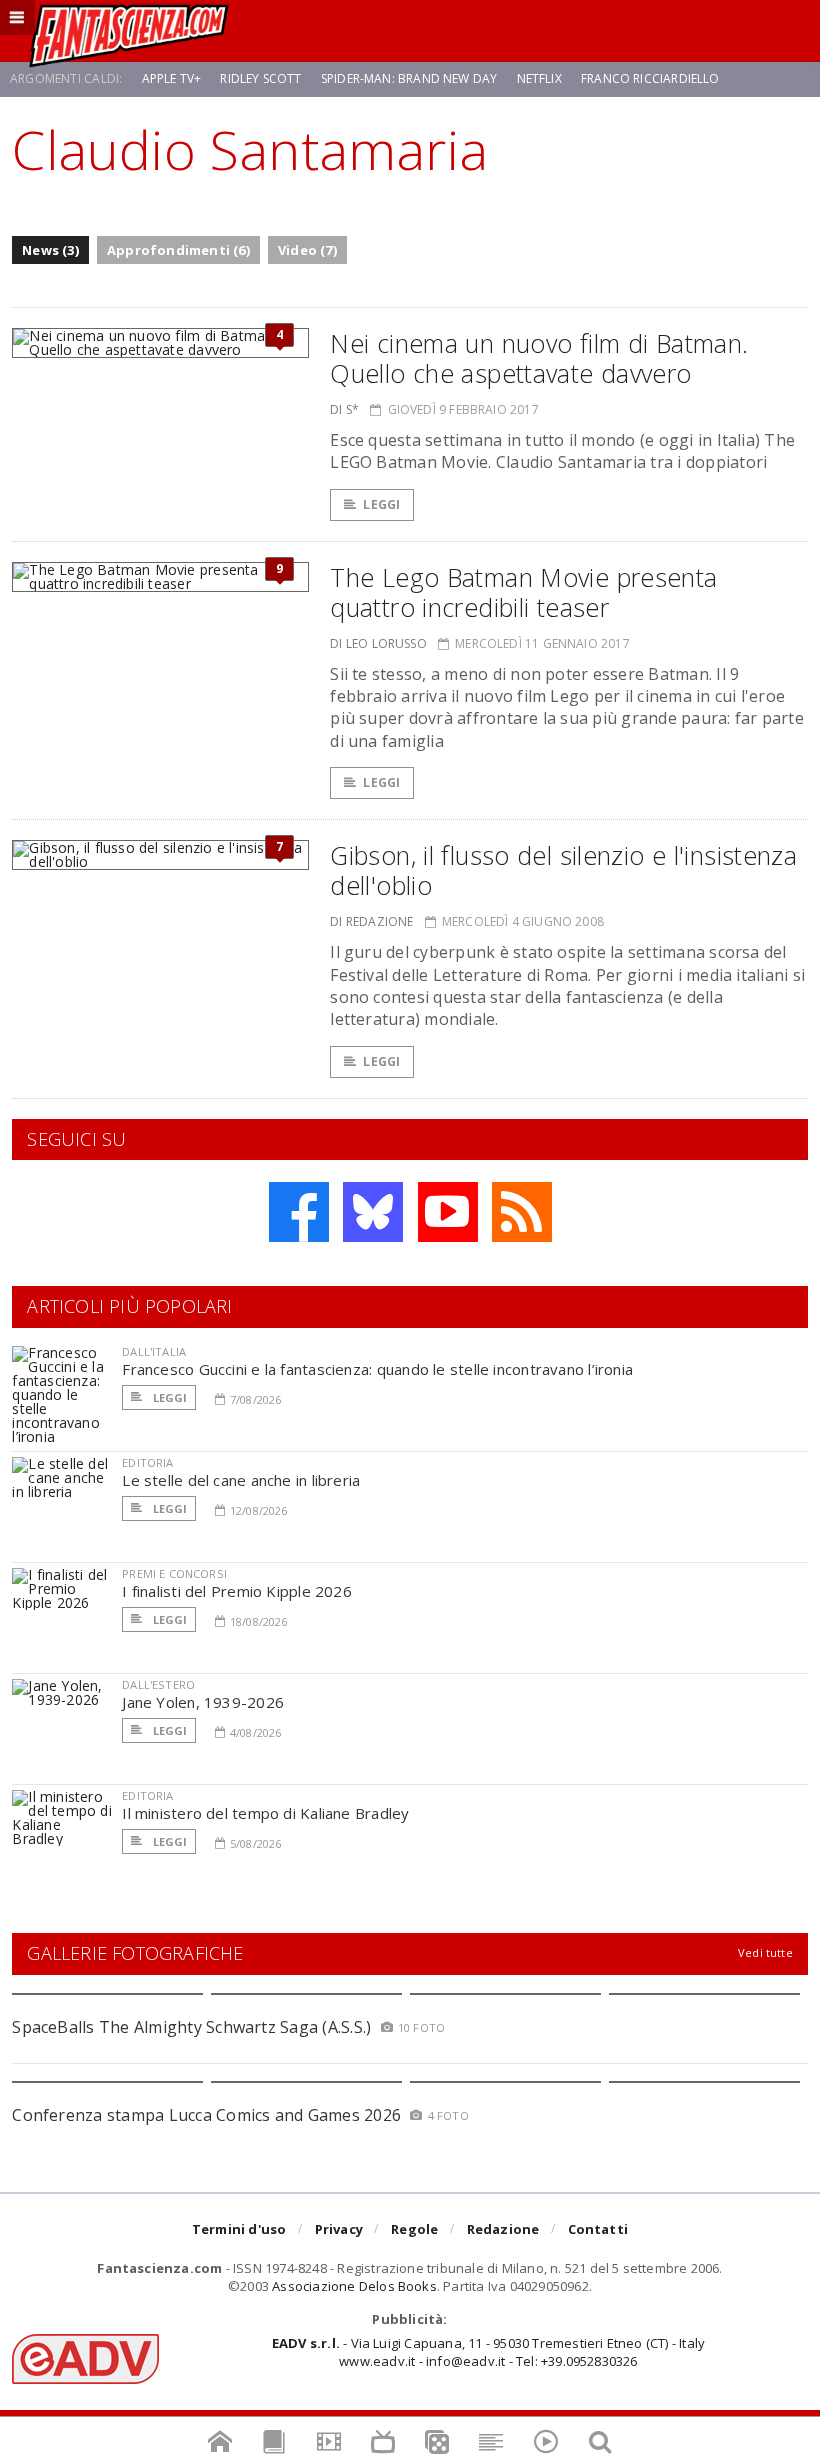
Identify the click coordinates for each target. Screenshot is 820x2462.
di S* (344, 409)
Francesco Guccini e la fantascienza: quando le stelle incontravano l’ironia (377, 1369)
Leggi (381, 504)
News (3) (50, 250)
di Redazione (371, 921)
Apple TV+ (172, 78)
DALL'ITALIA (154, 1351)
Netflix (539, 78)
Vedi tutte (765, 1952)
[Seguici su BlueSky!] (373, 1212)
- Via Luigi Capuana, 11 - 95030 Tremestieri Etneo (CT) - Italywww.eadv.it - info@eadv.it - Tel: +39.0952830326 (488, 2352)
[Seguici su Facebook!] (299, 1212)
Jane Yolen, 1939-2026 (203, 1702)
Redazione (503, 2229)
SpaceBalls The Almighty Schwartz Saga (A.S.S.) (191, 2027)
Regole (414, 2229)
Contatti (598, 2229)
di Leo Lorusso (378, 643)
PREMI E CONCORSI (174, 1573)
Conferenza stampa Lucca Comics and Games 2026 (206, 2115)
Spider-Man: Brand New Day (409, 78)
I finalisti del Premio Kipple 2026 (237, 1591)
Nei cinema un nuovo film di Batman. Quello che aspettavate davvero (539, 358)
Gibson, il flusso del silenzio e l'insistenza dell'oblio (563, 870)
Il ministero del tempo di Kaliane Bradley (265, 1813)
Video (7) (307, 250)
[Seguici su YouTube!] (448, 1212)
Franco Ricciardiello (650, 78)
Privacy (339, 2229)
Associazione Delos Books (354, 2286)
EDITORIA (147, 1462)
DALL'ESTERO (158, 1684)
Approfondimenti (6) (178, 250)
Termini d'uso (239, 2229)
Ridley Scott (260, 78)
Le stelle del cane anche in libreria (241, 1480)
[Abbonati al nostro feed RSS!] (522, 1212)
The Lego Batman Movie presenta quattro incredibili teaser (523, 592)
